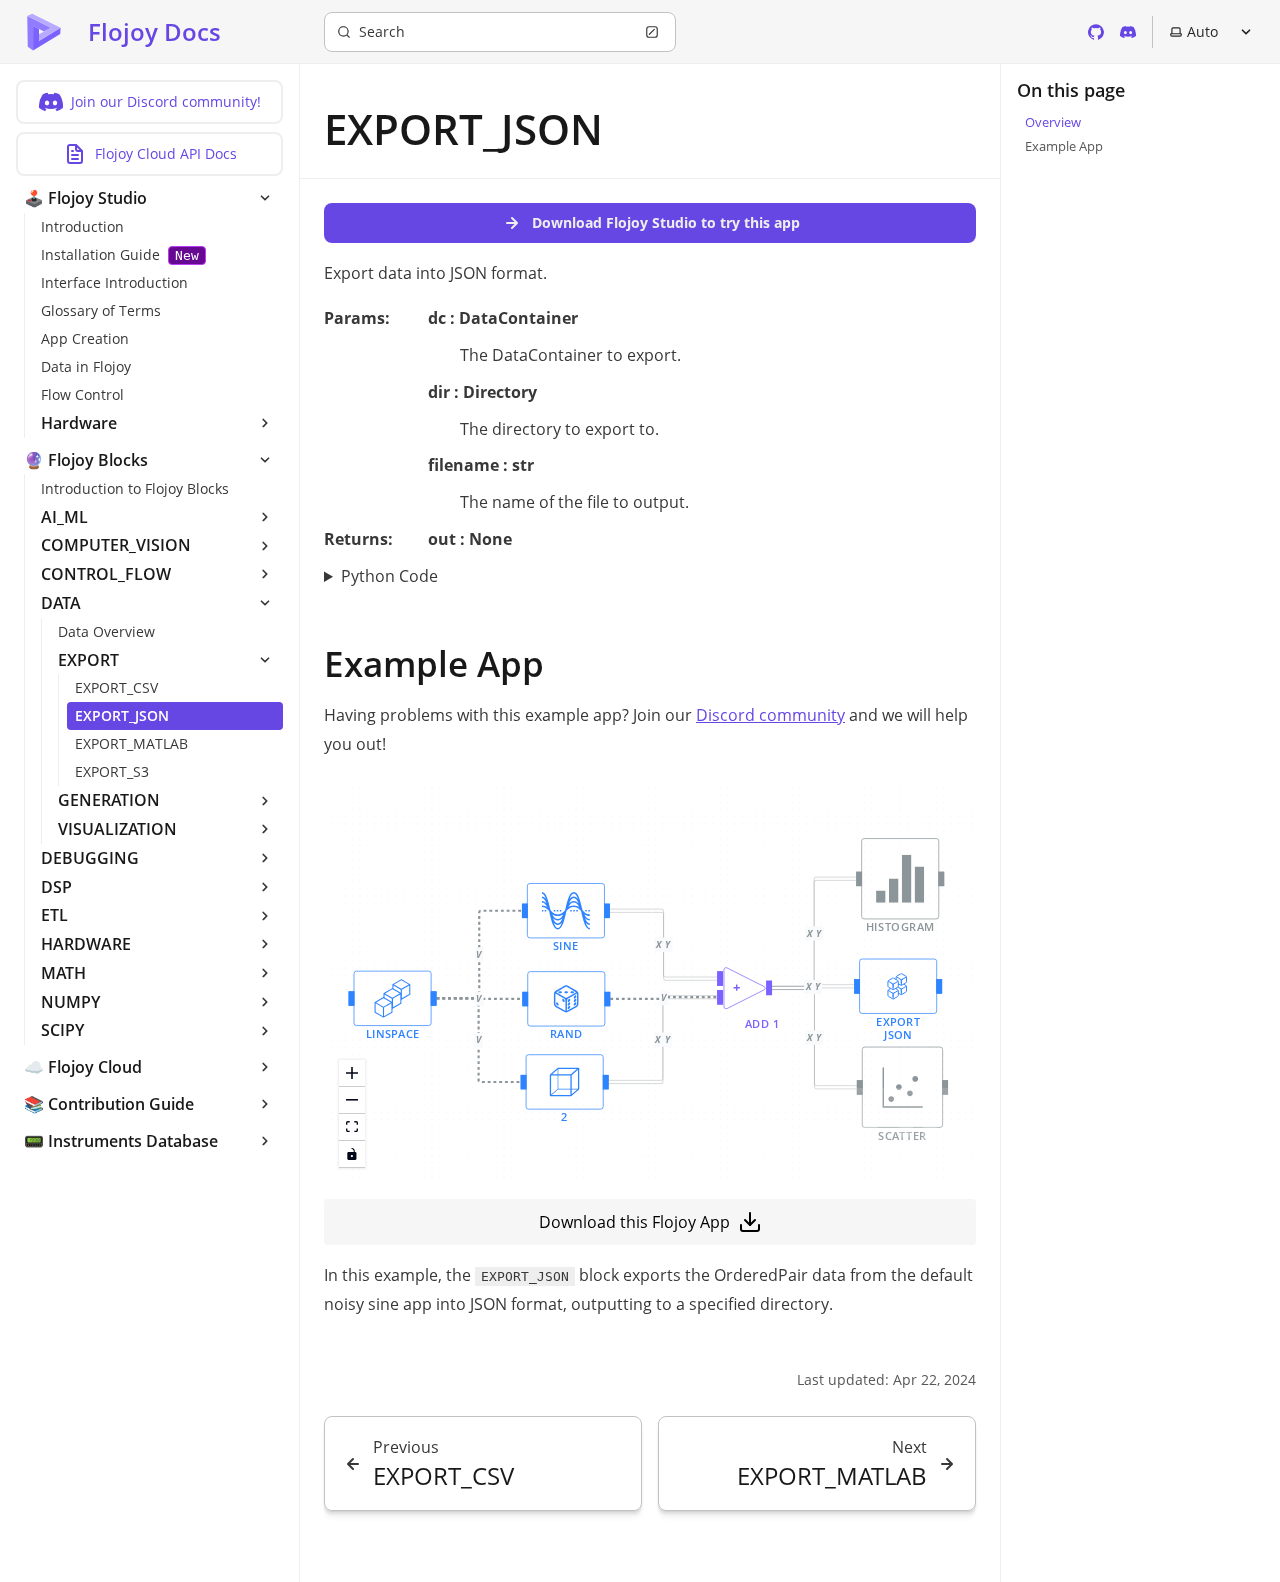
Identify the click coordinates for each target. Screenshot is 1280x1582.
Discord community (770, 715)
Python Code (389, 576)
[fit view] (352, 1127)
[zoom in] (352, 1073)
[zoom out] (352, 1100)
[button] (565, 1089)
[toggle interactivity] (352, 1154)
